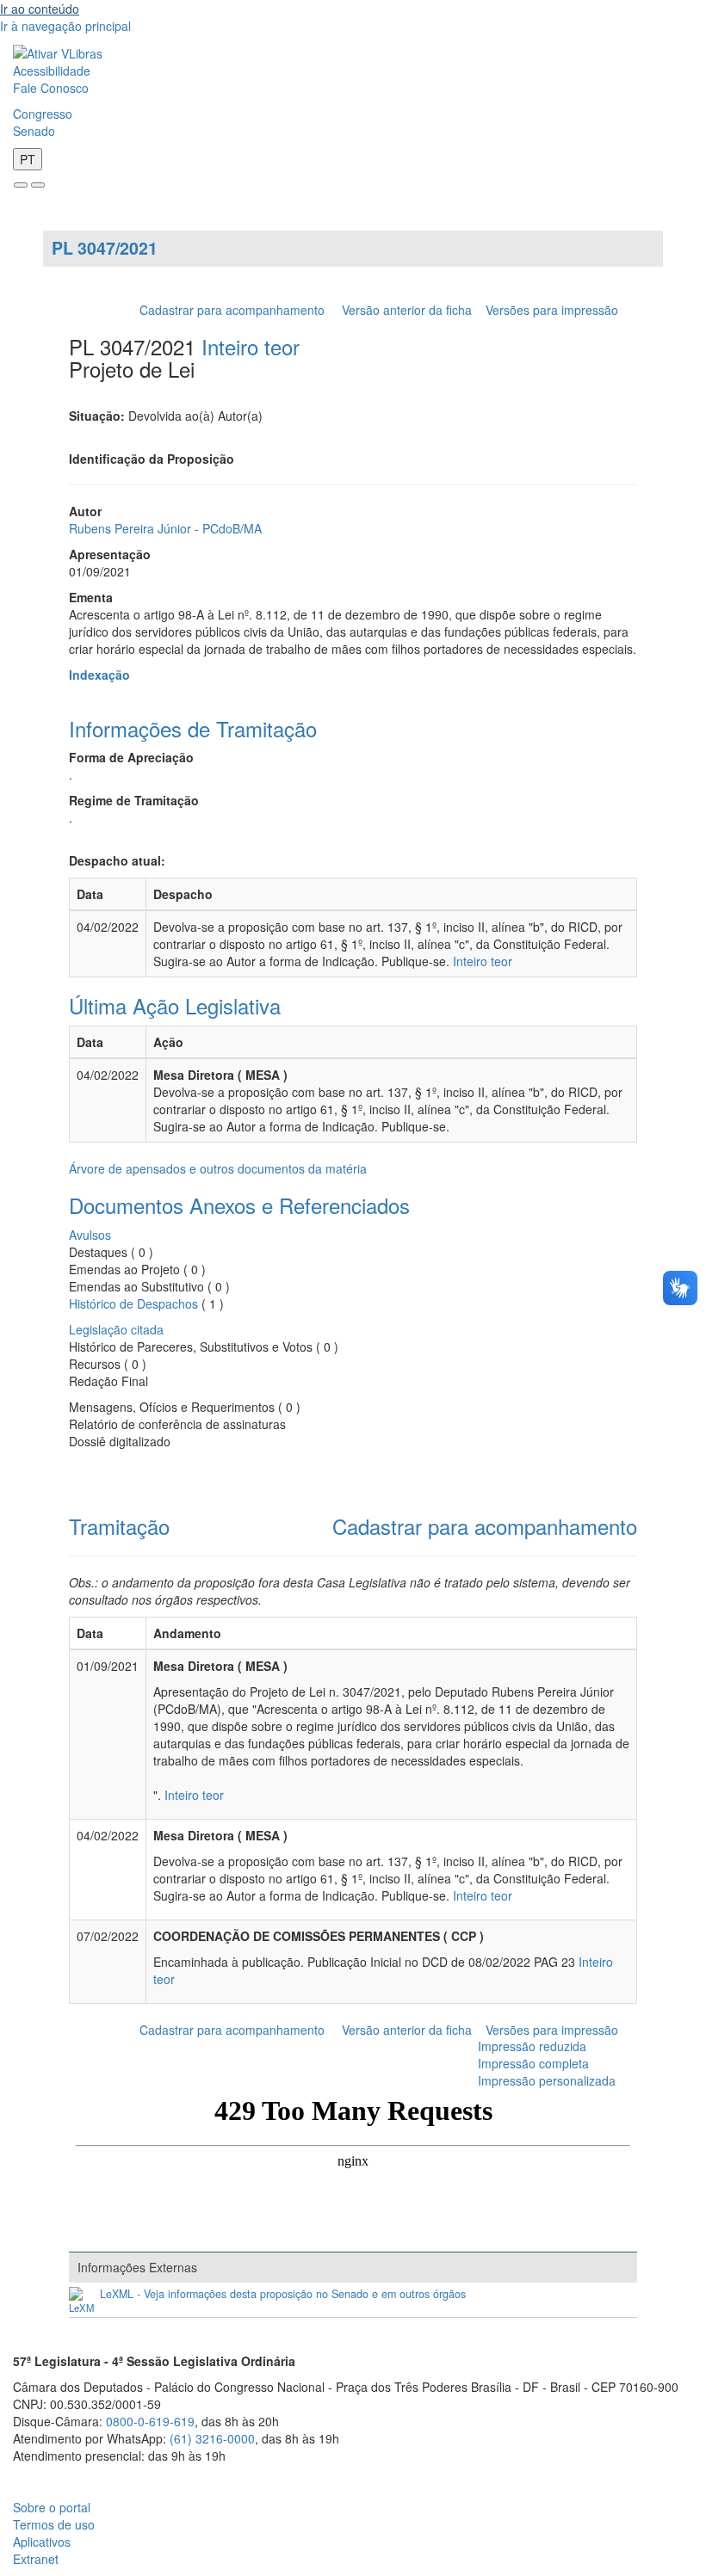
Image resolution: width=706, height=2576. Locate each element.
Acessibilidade (52, 71)
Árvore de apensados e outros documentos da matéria (218, 1168)
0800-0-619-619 (150, 2421)
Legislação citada (116, 1329)
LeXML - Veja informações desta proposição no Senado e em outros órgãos (283, 2294)
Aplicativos (42, 2542)
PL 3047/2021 (105, 248)
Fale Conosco (51, 88)
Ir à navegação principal (65, 26)
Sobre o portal (52, 2507)
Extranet (36, 2559)
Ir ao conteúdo (40, 9)
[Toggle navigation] (21, 185)
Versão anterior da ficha (407, 310)
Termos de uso (54, 2524)
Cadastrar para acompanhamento (235, 310)
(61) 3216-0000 (212, 2438)
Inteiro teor (251, 346)
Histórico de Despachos (133, 1303)
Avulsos (90, 1235)
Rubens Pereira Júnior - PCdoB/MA (165, 528)
